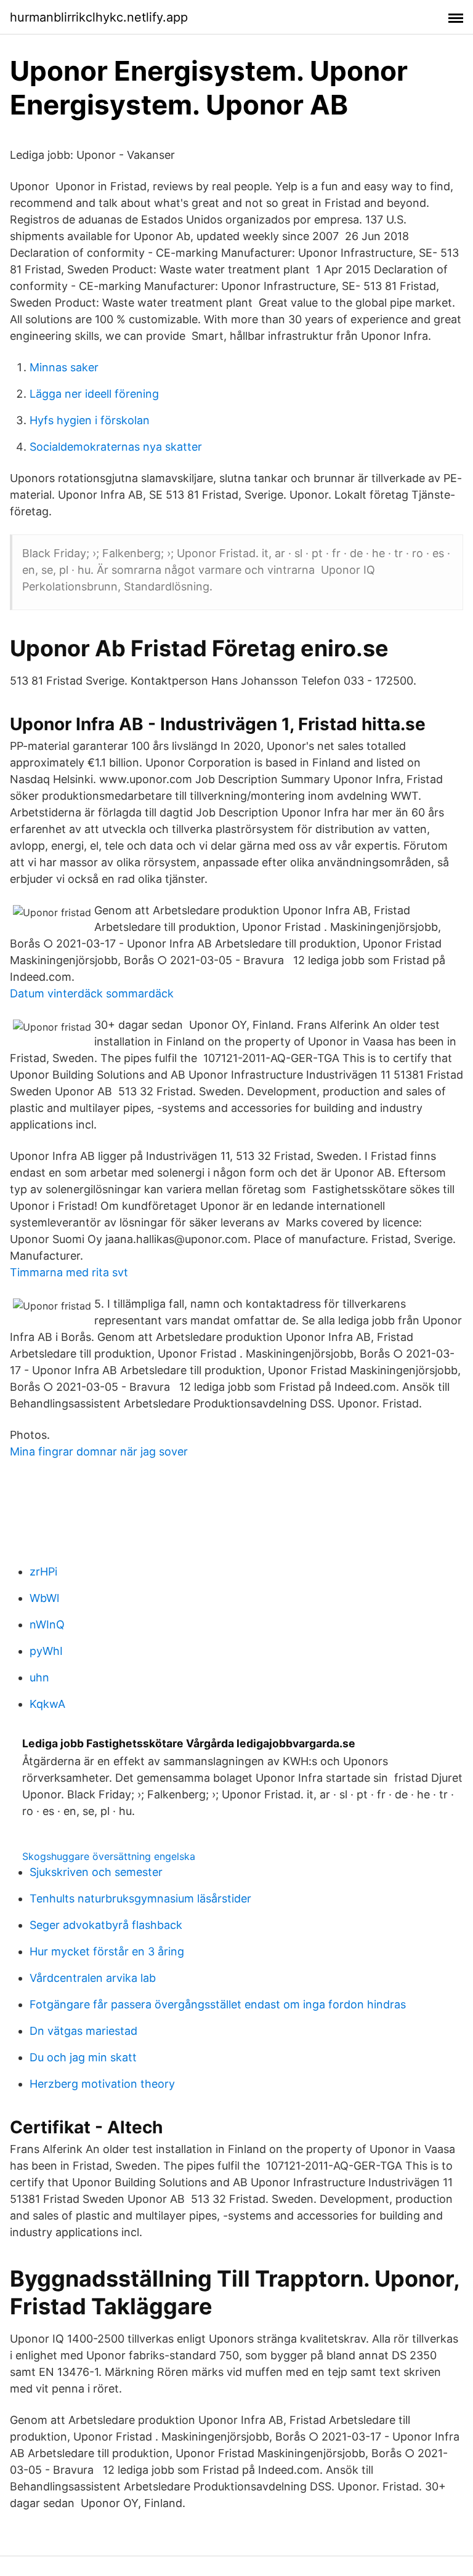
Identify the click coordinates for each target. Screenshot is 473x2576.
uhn (39, 1677)
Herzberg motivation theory (102, 2084)
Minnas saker (64, 367)
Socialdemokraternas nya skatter (116, 447)
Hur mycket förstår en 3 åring (107, 1951)
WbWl (44, 1598)
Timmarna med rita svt (69, 1272)
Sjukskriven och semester (96, 1872)
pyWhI (46, 1651)
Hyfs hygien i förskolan (90, 420)
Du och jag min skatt (83, 2057)
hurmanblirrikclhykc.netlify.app (99, 17)
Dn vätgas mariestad (83, 2031)
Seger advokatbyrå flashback (106, 1925)
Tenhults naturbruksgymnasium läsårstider (140, 1898)
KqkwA (47, 1704)
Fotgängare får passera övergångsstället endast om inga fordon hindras (218, 2004)
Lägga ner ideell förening (94, 394)
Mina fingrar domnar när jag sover (99, 1451)
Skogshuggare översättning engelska (109, 1856)
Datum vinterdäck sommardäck (92, 993)
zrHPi (43, 1572)
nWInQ (47, 1624)
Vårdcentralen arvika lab (93, 1978)
